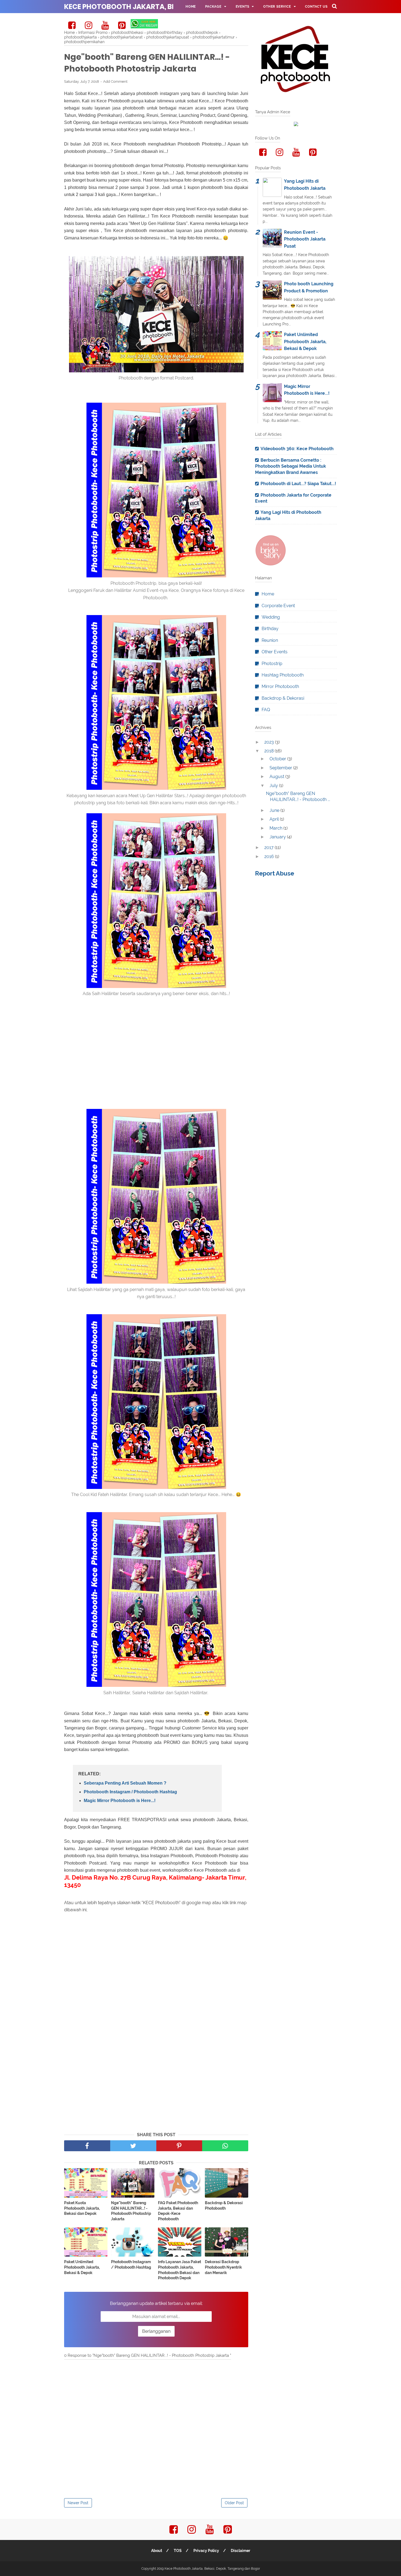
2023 (270, 742)
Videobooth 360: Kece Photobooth (297, 449)
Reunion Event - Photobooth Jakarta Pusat (305, 239)
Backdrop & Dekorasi (283, 698)
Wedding (271, 617)
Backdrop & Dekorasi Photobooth (224, 2206)
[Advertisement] (156, 1067)
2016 (270, 857)
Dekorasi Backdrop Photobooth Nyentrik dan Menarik (223, 2267)
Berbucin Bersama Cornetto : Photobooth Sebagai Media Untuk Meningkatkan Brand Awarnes (291, 466)
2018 (270, 751)
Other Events (275, 652)
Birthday (270, 629)
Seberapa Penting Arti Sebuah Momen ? (125, 1783)
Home (191, 7)
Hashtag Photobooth (283, 675)
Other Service (277, 7)
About (157, 2551)
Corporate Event (278, 606)
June (275, 810)
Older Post (234, 2503)
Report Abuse (275, 873)
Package (213, 7)
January (278, 837)
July (274, 786)
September (281, 768)
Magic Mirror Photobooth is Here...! (120, 1801)
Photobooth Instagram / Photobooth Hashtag (130, 1792)
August (277, 777)
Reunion (270, 640)
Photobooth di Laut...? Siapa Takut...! (298, 484)
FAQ (189, 20)
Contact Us (316, 7)
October (278, 759)
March (276, 828)
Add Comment (115, 81)
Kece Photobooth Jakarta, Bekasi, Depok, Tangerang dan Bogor (212, 2569)
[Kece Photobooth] (271, 564)
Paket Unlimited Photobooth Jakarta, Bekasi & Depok (82, 2267)
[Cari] (334, 6)
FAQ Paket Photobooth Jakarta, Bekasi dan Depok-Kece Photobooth (178, 2211)
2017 (270, 848)
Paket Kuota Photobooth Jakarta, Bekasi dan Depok (82, 2208)
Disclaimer (240, 2551)
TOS (178, 2551)
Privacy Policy (206, 2551)
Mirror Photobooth (280, 686)
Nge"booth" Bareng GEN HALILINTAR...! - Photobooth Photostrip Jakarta (131, 2211)
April (275, 819)
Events (243, 7)
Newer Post (78, 2503)
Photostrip (272, 664)
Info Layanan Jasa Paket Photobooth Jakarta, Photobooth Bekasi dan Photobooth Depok (179, 2270)
